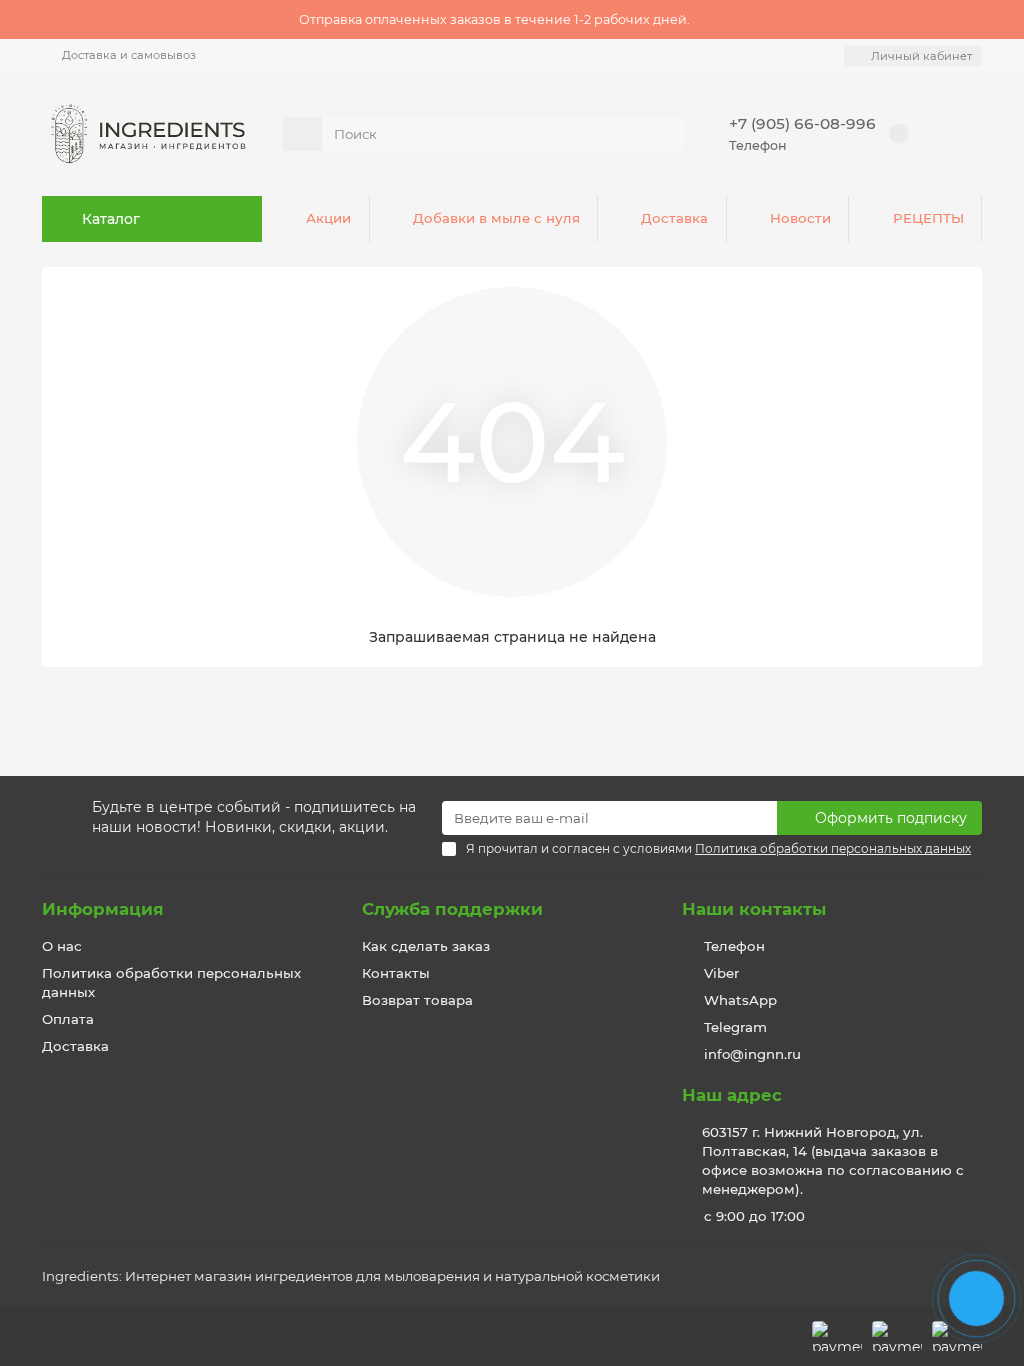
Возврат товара (417, 1000)
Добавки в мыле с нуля (496, 218)
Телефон (734, 946)
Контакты (396, 973)
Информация (103, 909)
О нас (62, 946)
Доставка (674, 218)
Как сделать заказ (426, 946)
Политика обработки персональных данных (171, 982)
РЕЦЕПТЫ (928, 218)
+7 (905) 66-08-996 (802, 123)
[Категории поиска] (302, 134)
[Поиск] (663, 134)
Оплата (68, 1019)
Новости (800, 218)
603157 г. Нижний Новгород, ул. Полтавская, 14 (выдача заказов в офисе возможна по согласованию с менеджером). (833, 1160)
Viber (721, 973)
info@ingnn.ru (752, 1054)
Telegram (735, 1027)
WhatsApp (740, 1000)
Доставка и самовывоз (129, 55)
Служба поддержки (452, 909)
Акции (328, 218)
